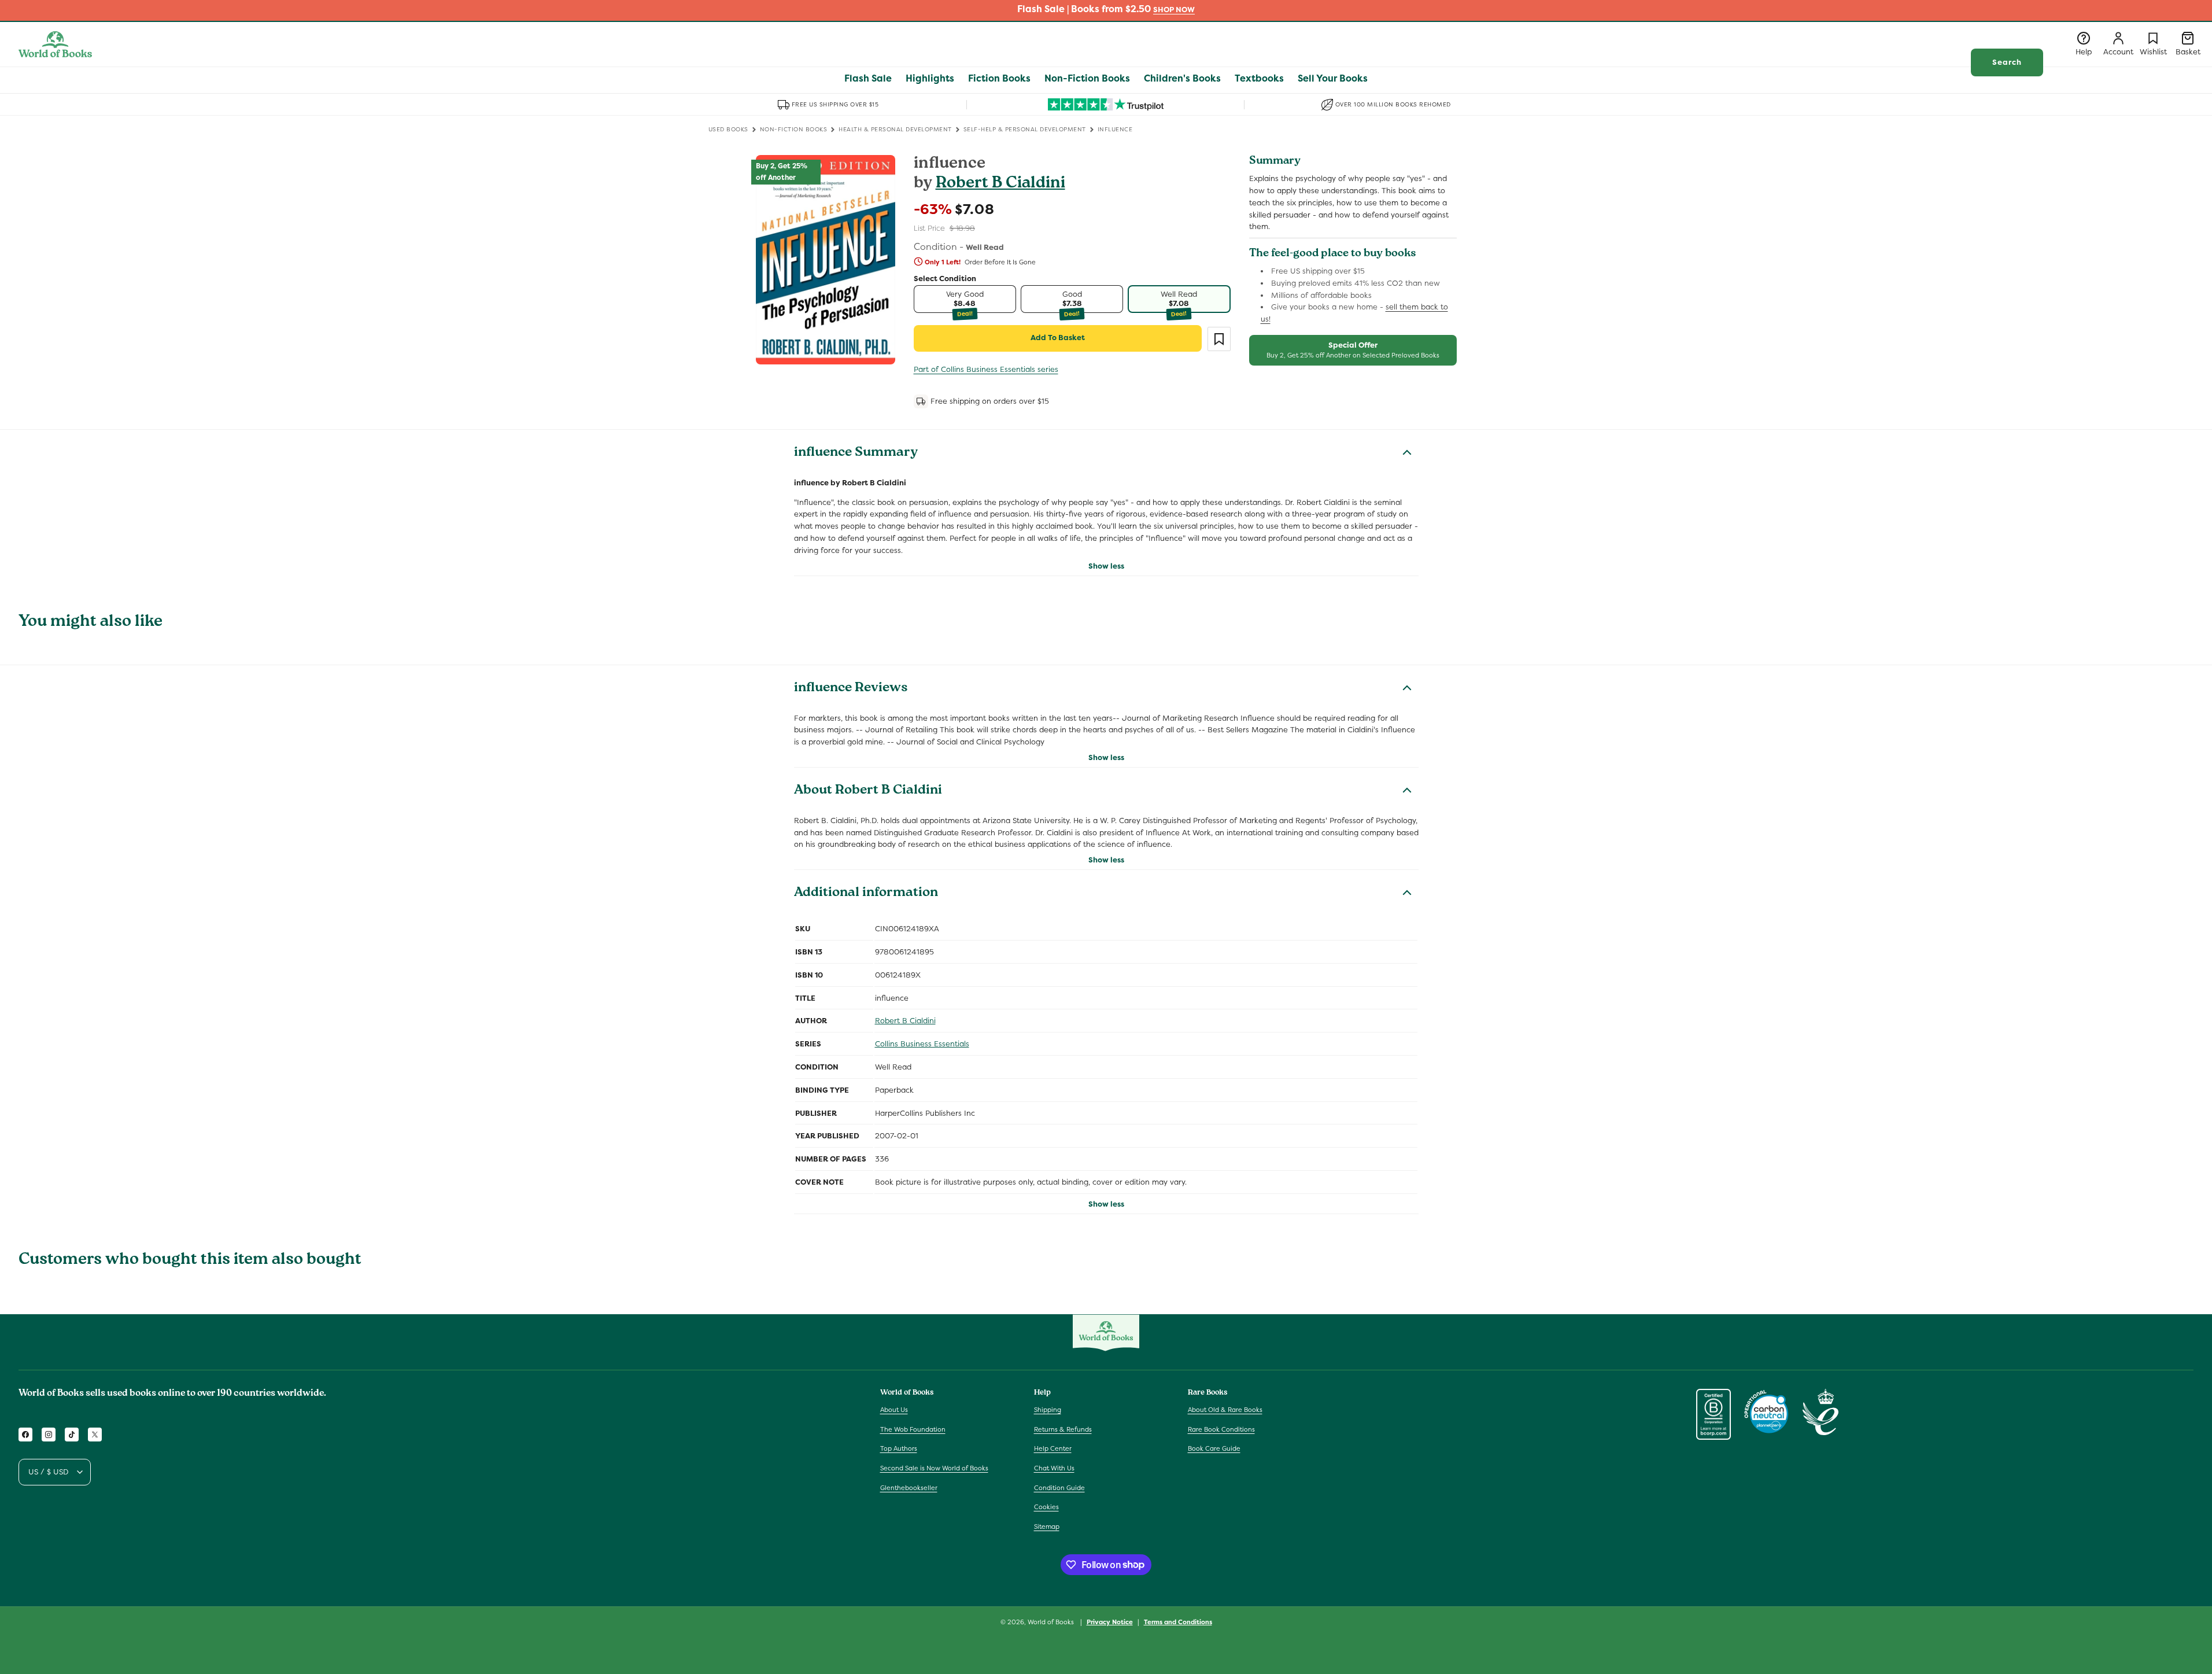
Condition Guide (1059, 1488)
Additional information (866, 894)
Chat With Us (1054, 1468)
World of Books (1052, 1622)
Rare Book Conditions (1221, 1429)
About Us (894, 1410)
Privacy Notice (1110, 1621)
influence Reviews (851, 689)
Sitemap (1047, 1526)
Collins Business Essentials (922, 1044)
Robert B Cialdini (1000, 184)
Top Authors (899, 1449)
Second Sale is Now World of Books (934, 1468)
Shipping (1048, 1410)
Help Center (1053, 1449)
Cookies (1046, 1507)
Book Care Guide (1214, 1449)
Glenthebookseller (909, 1488)
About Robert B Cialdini (868, 791)
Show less (1106, 566)
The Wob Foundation (913, 1429)
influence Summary (856, 453)
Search (2007, 62)
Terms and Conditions (1178, 1621)
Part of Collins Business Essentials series (986, 369)
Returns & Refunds (1063, 1429)
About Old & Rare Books (1225, 1410)
